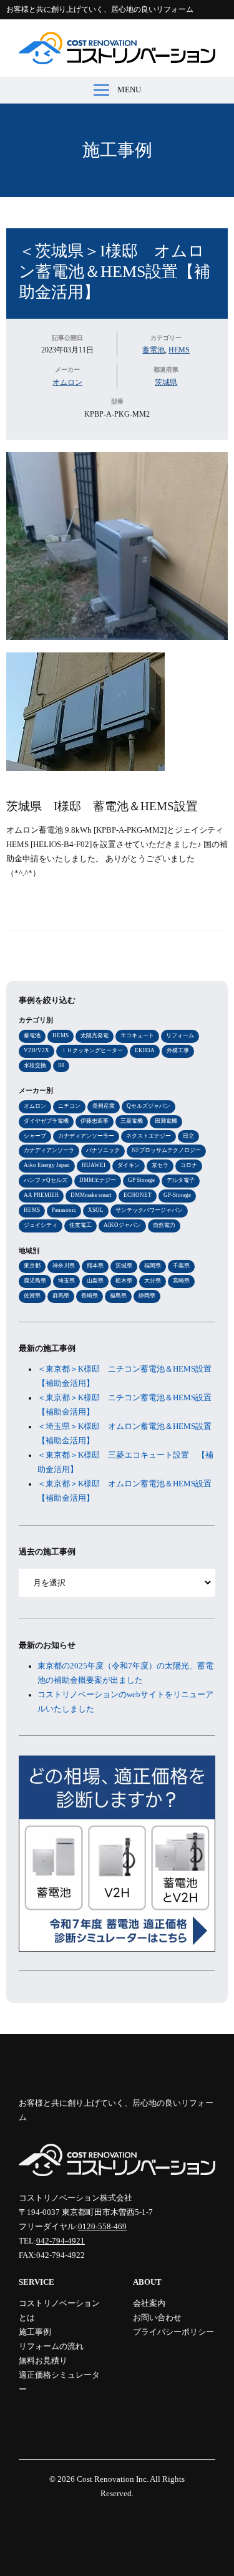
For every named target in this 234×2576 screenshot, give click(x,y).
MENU (129, 90)
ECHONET (138, 1195)
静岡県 (147, 1295)
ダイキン (129, 1165)
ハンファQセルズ (46, 1180)
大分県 (153, 1281)
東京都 (32, 1266)
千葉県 (181, 1266)
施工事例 (117, 150)
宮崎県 (181, 1281)
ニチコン (69, 1106)
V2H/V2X (37, 1050)
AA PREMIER (41, 1195)
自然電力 (164, 1225)
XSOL (96, 1210)
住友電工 (80, 1225)
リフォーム (180, 1035)
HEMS (179, 350)
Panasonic (64, 1210)
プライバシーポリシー (173, 2332)
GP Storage (141, 1180)
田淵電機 (166, 1121)
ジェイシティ (41, 1225)
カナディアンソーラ (49, 1150)
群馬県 (61, 1295)
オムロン (67, 382)
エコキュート (137, 1035)
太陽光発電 (95, 1035)
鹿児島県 (35, 1281)
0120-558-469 (102, 2227)
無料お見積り (43, 2361)
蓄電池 (154, 350)
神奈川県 (64, 1266)
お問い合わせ (157, 2318)
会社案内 (149, 2303)
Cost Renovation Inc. (113, 2479)
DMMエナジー (98, 1180)
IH (61, 1065)
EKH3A (145, 1050)
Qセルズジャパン (149, 1106)
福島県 (118, 1295)
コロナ (189, 1165)
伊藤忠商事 (95, 1121)
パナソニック (103, 1150)
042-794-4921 (61, 2241)
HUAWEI (94, 1165)
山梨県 (95, 1281)
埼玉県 (66, 1281)
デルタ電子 (181, 1180)
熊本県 (95, 1266)
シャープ (35, 1136)
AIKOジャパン (122, 1225)
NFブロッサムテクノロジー (166, 1150)
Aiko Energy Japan (47, 1165)
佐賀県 (32, 1295)
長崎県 (90, 1295)
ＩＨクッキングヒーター (92, 1050)
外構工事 (178, 1050)
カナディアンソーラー (86, 1136)
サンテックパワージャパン (149, 1210)
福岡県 (153, 1266)
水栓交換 (35, 1065)
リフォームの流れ (51, 2346)
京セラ (160, 1165)
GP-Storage (177, 1195)
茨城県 (166, 382)
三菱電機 (132, 1121)
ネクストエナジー (149, 1136)
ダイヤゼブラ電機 (46, 1121)
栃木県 (124, 1281)
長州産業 (104, 1106)
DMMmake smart (91, 1195)
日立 (188, 1136)
